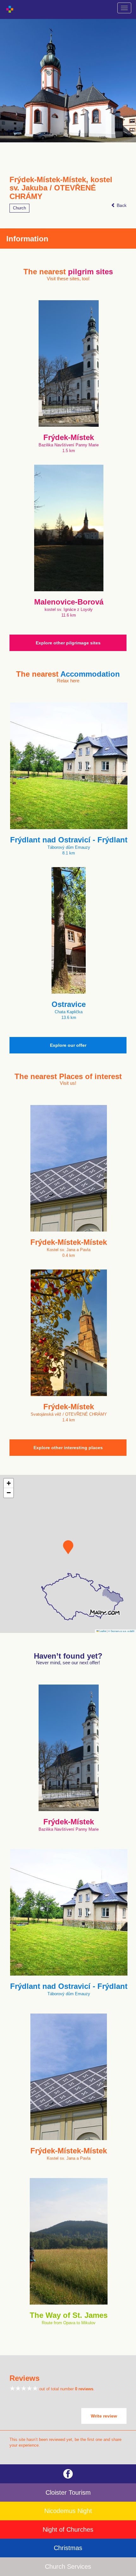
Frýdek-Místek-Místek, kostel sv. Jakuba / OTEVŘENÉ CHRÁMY (61, 188)
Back (121, 205)
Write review (104, 2416)
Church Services (68, 2567)
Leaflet (102, 1631)
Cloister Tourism (68, 2492)
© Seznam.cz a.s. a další (121, 1631)
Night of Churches (68, 2529)
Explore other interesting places (68, 1448)
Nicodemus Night (68, 2511)
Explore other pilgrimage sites (68, 643)
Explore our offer (68, 1045)
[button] (68, 1547)
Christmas (68, 2548)
